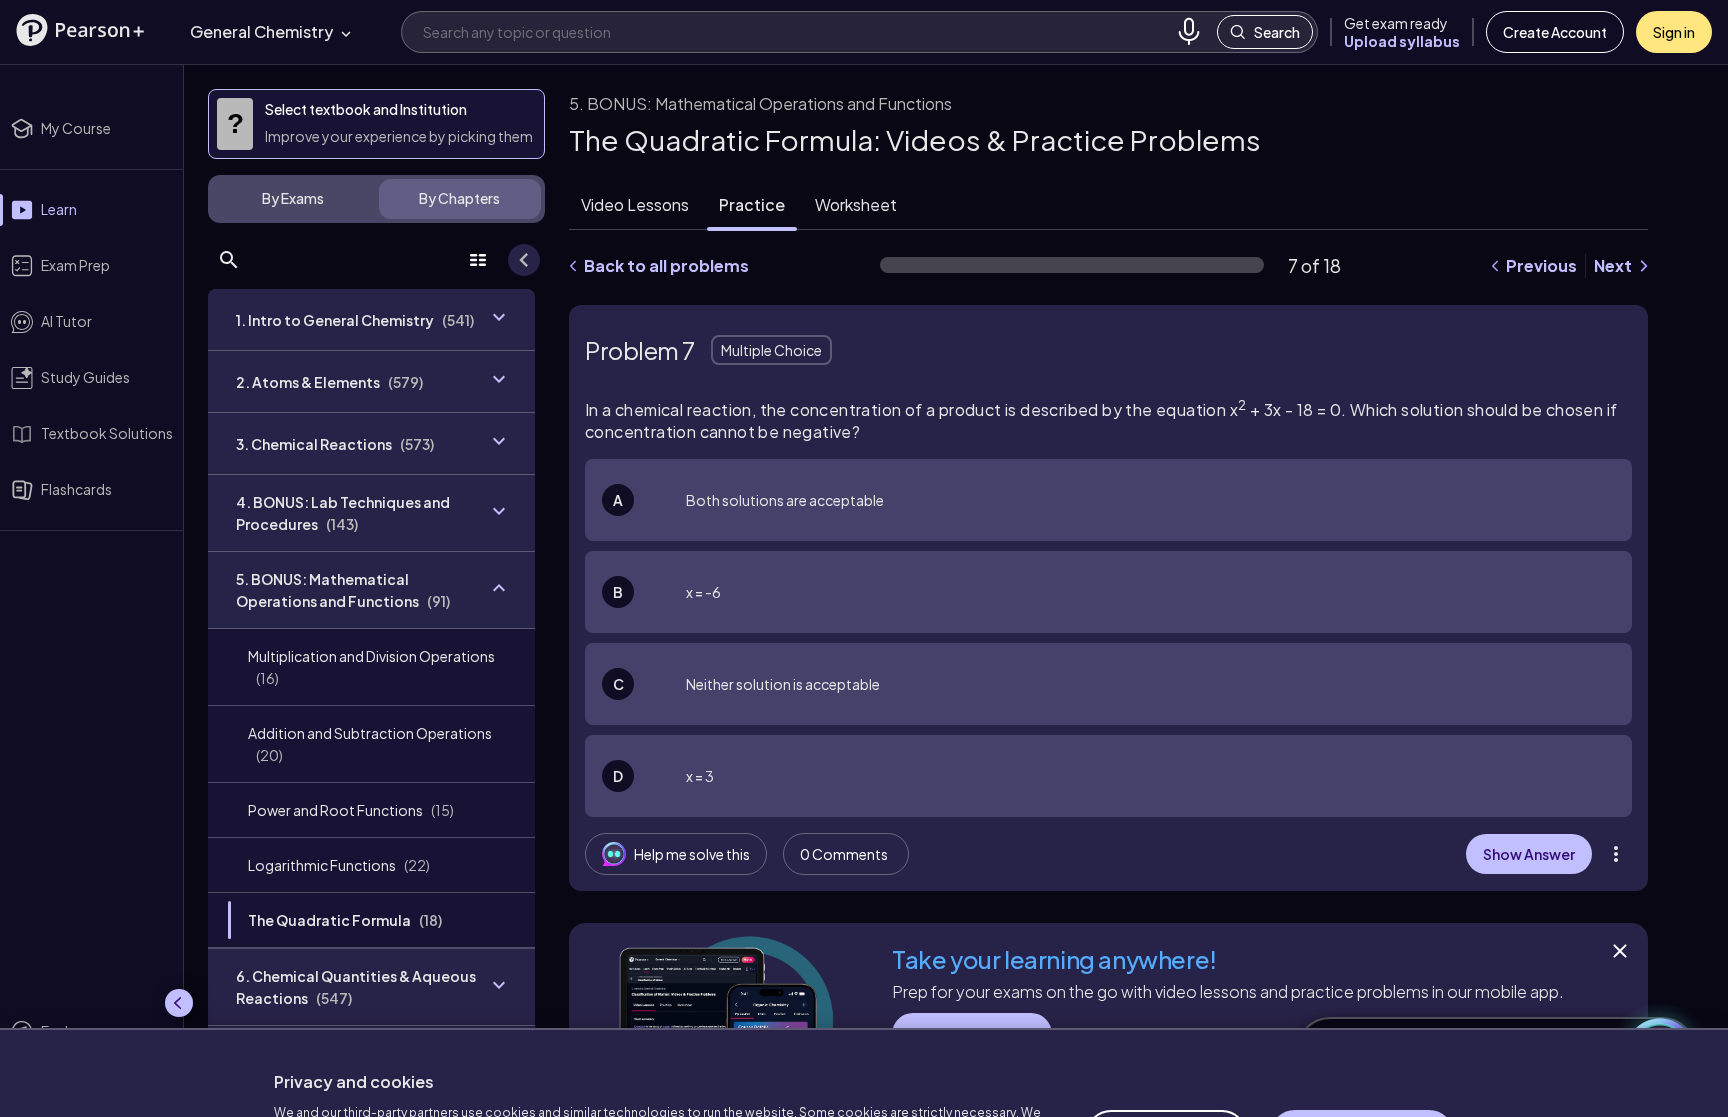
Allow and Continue (1362, 1036)
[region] (864, 1023)
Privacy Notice (654, 1067)
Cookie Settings (1166, 1036)
